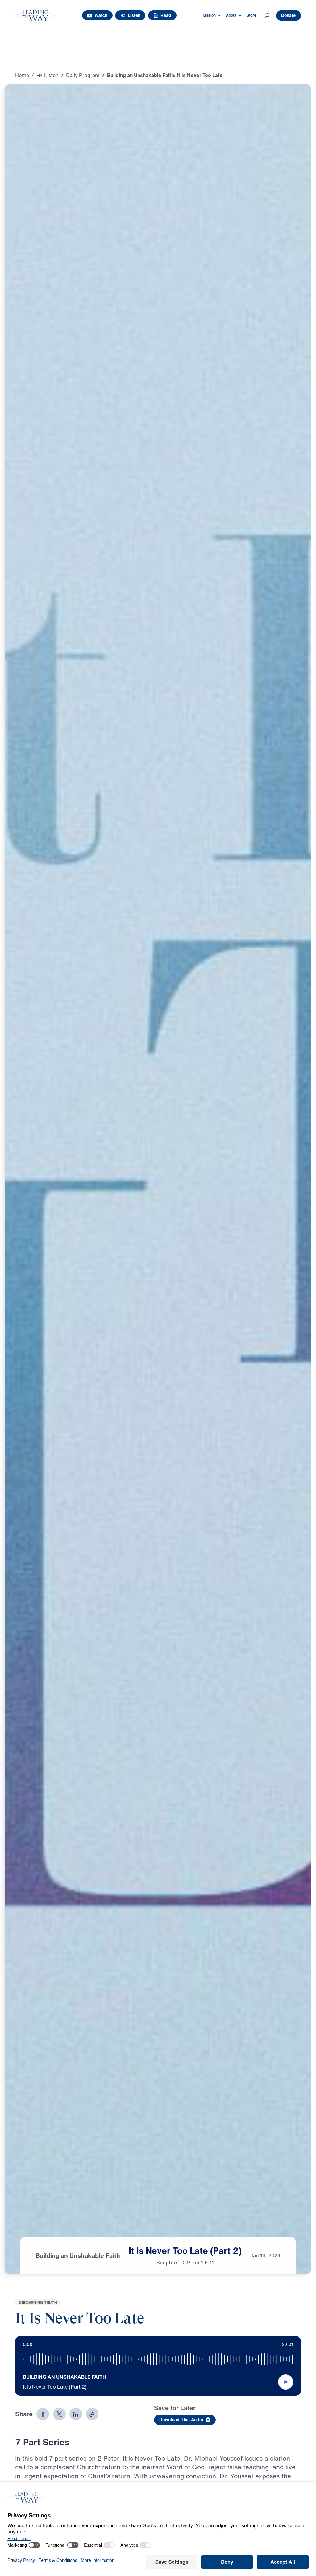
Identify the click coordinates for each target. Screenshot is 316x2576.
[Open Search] (267, 16)
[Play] (286, 2382)
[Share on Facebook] (43, 2414)
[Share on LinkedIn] (76, 2414)
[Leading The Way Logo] (35, 16)
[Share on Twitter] (59, 2414)
